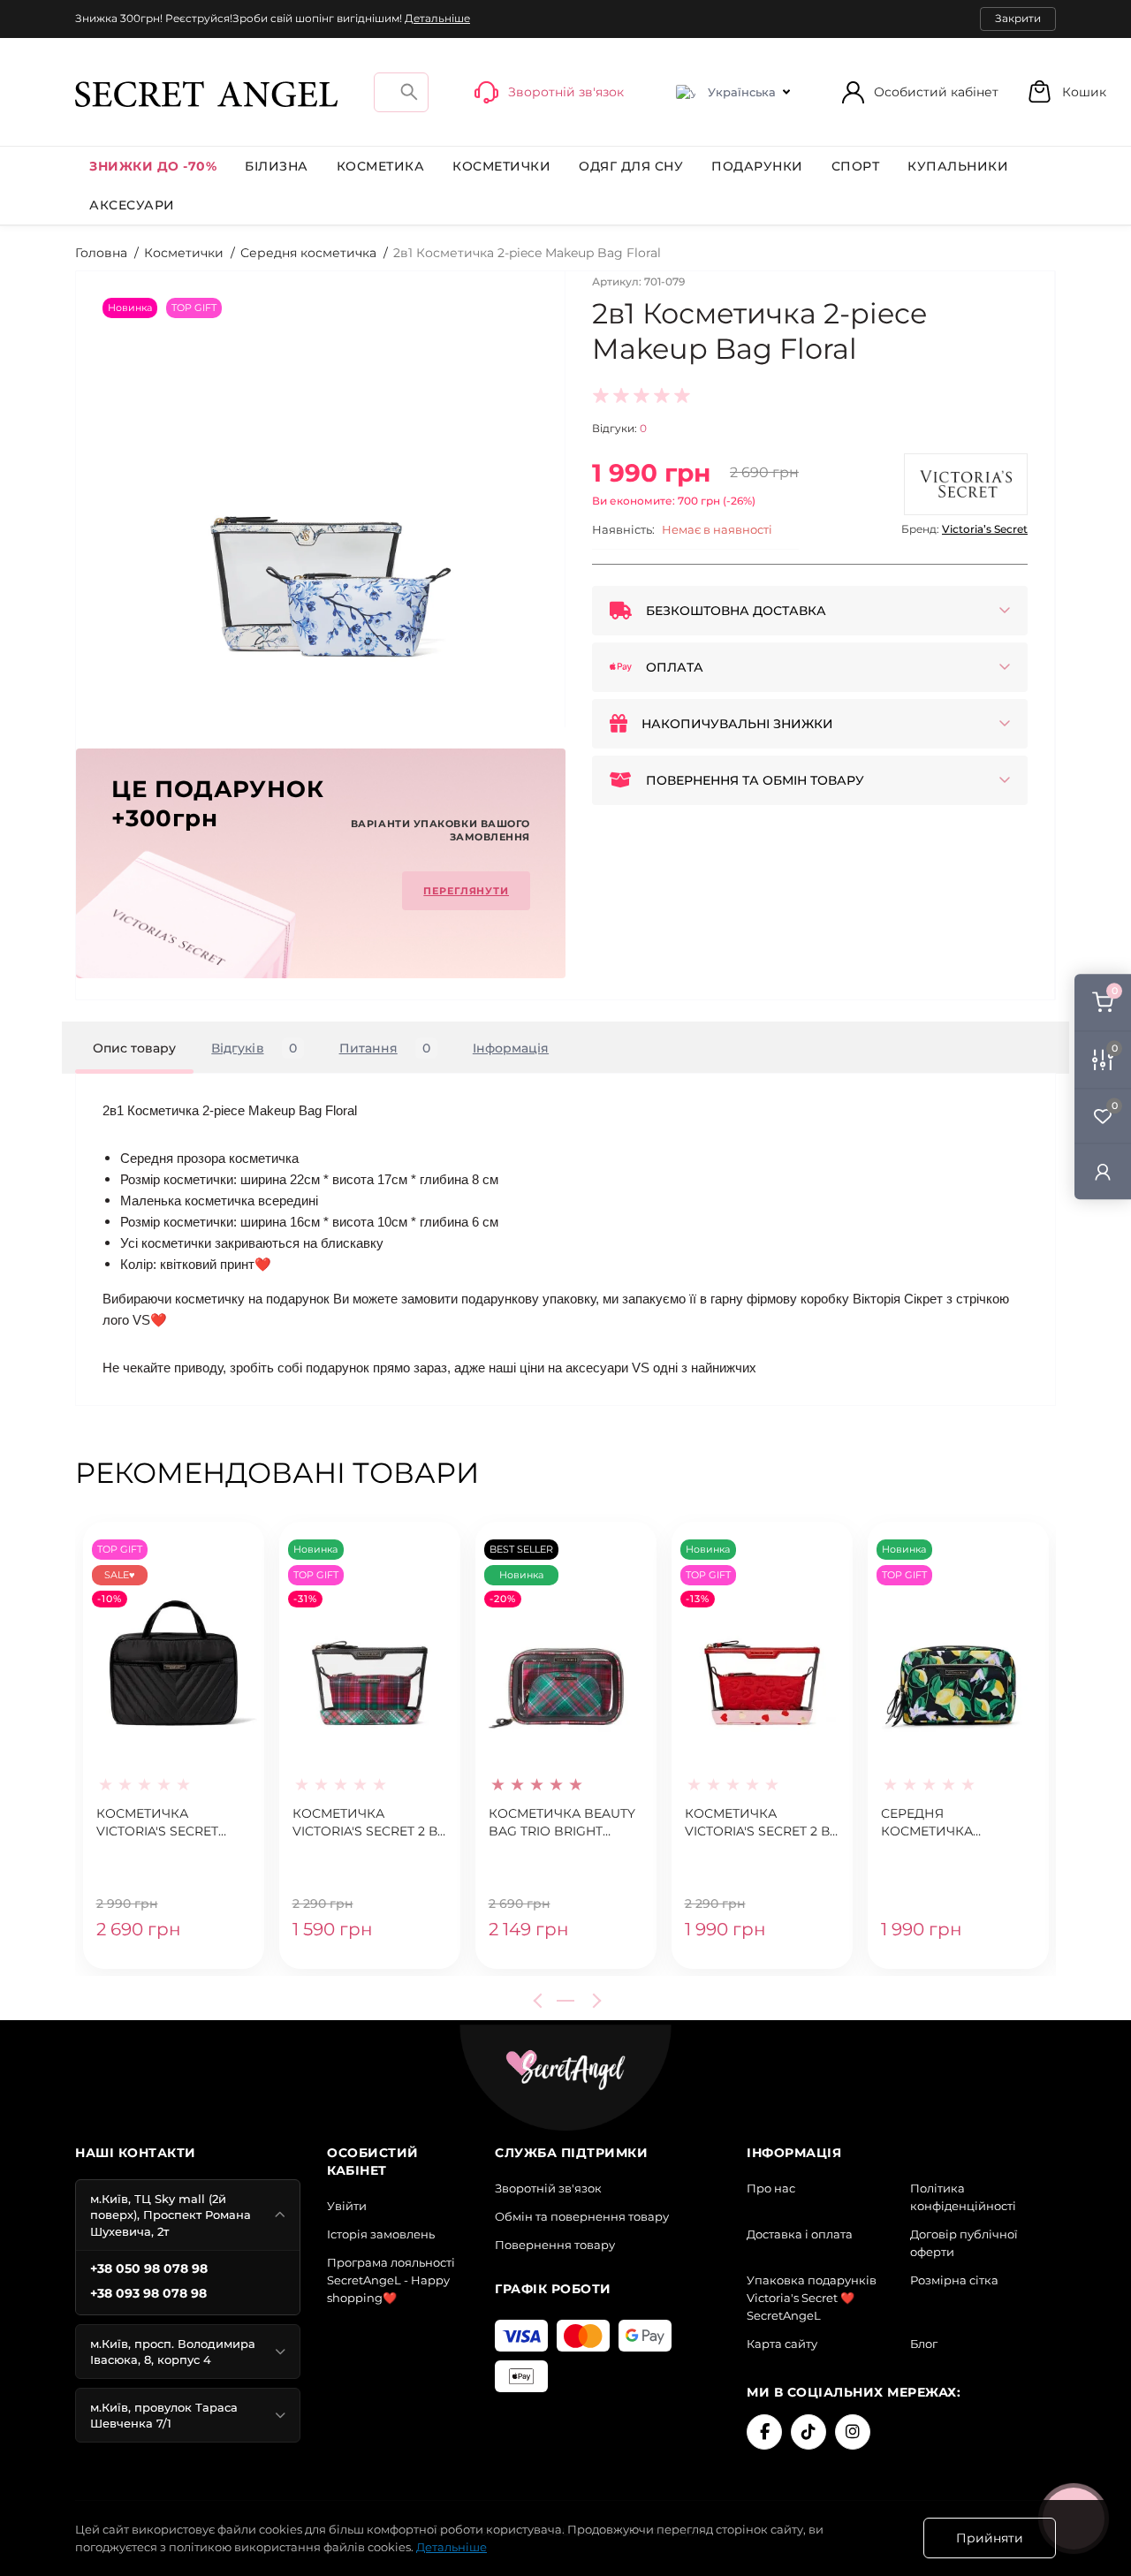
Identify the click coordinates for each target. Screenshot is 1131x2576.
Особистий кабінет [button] (936, 92)
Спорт (856, 166)
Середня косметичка (308, 253)
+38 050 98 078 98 (149, 2268)
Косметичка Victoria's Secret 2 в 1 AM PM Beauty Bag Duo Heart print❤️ (761, 1823)
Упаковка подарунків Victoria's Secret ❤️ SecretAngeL (812, 2298)
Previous (541, 2001)
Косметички (501, 166)
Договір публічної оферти (964, 2243)
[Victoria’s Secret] (966, 484)
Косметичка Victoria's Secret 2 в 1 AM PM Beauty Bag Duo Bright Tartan (369, 1823)
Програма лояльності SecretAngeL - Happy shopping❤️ (391, 2280)
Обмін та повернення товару (582, 2216)
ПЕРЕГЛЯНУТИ (466, 891)
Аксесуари (132, 205)
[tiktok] (808, 2432)
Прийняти (990, 2538)
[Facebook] (764, 2432)
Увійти (347, 2206)
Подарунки (757, 166)
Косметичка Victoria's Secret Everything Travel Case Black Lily (163, 1823)
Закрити (1018, 18)
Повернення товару (555, 2245)
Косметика (381, 166)
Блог (924, 2344)
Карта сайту (782, 2344)
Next (594, 2001)
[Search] (409, 91)
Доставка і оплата (800, 2234)
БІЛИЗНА (277, 166)
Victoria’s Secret (985, 529)
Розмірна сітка (954, 2280)
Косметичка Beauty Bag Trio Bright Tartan (562, 1823)
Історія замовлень (381, 2234)
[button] (1066, 91)
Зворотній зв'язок (548, 2188)
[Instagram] (853, 2432)
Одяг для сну (631, 166)
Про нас (771, 2188)
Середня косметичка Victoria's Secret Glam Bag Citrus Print (942, 1823)
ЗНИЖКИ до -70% (153, 166)
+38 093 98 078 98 (148, 2293)
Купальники (958, 166)
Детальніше (437, 18)
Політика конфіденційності (963, 2197)
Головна (101, 253)
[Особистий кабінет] (1103, 1171)
